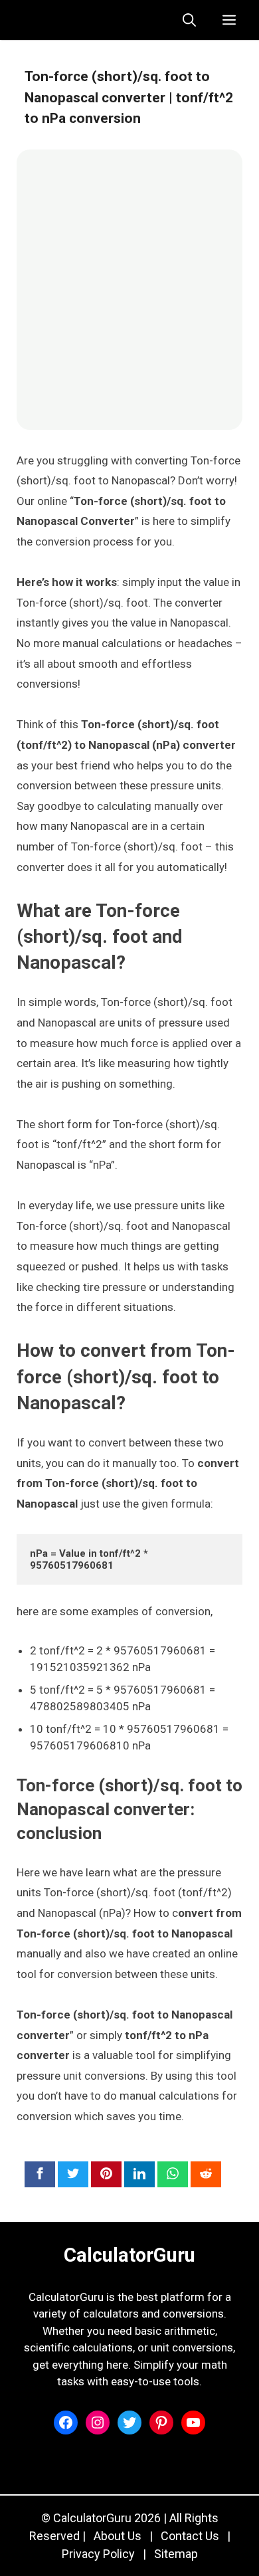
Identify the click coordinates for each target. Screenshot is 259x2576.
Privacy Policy (98, 2554)
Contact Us (190, 2536)
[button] (189, 20)
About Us (118, 2536)
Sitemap (176, 2554)
